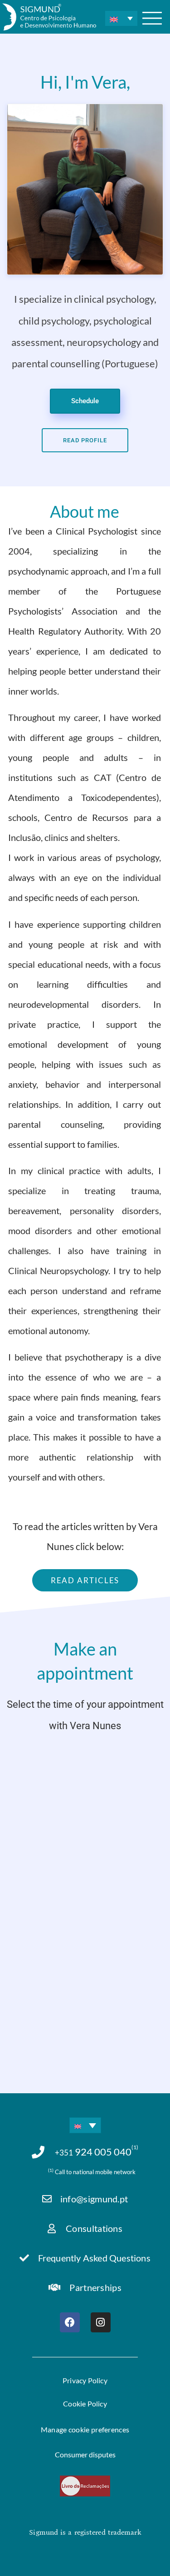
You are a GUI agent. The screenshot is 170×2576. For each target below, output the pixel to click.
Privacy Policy (85, 2380)
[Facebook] (70, 2322)
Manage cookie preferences (85, 2429)
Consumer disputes (85, 2454)
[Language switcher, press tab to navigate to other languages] (121, 18)
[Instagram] (101, 2322)
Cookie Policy (85, 2403)
